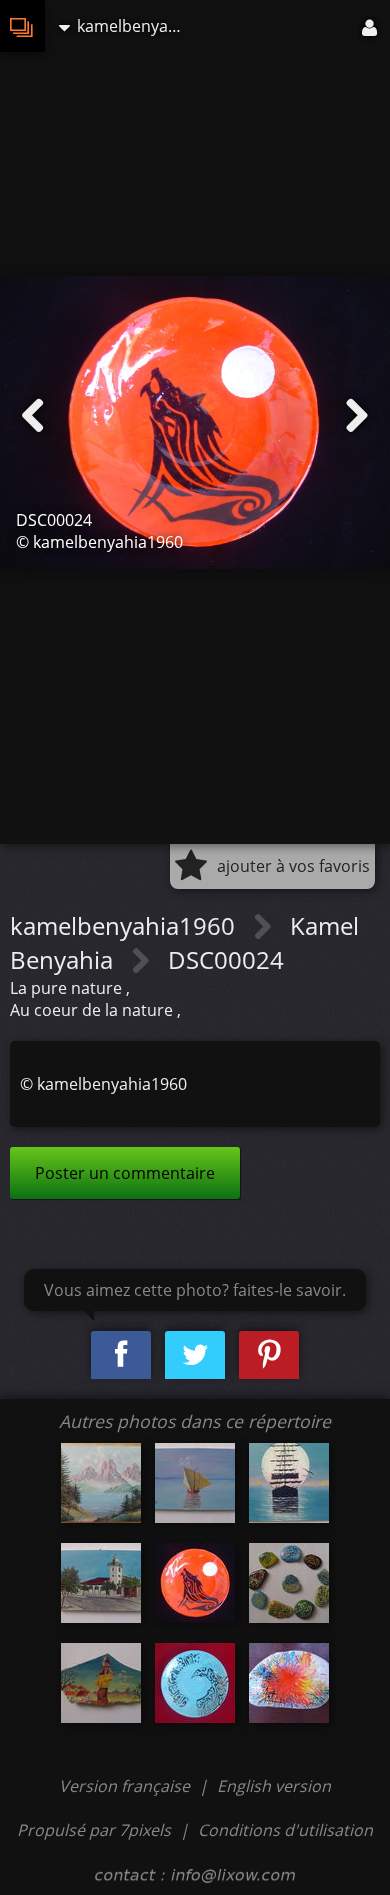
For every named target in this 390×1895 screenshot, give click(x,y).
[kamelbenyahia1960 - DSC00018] (195, 1683)
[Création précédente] (33, 416)
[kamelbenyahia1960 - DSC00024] (195, 1583)
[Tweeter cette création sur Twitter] (195, 1355)
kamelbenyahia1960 (125, 925)
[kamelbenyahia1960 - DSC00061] (101, 1683)
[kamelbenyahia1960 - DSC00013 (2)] (101, 1483)
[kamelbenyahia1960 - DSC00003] (289, 1683)
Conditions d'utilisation (285, 1830)
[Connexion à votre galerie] (371, 26)
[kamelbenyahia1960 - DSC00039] (101, 1583)
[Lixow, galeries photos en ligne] (22, 26)
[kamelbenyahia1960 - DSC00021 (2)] (289, 1483)
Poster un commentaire (125, 1173)
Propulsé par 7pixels (94, 1830)
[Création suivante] (357, 416)
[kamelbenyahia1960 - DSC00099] (289, 1583)
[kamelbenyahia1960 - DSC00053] (195, 1483)
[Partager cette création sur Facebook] (121, 1355)
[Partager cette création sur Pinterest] (269, 1355)
